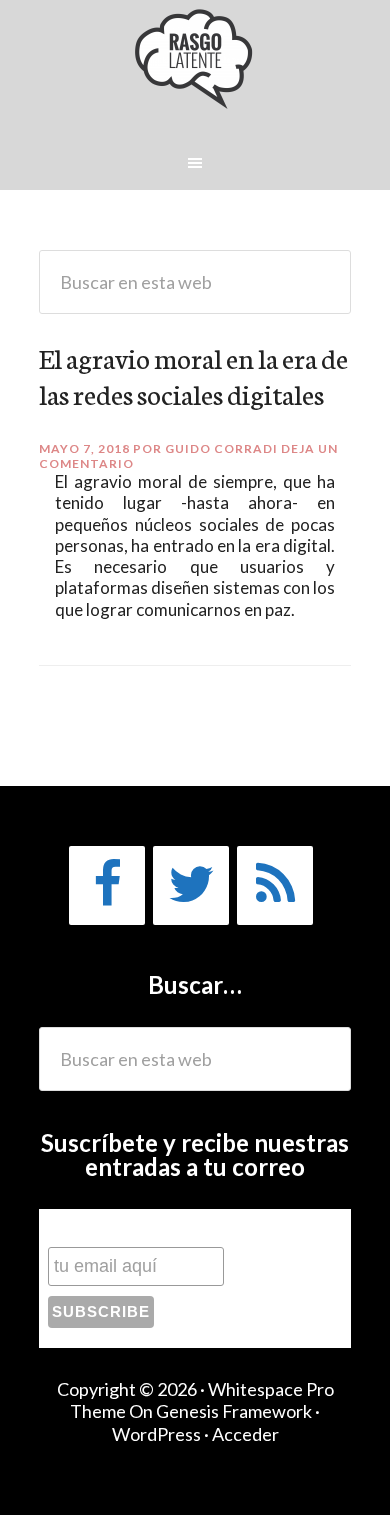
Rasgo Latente (195, 69)
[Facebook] (107, 885)
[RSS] (275, 885)
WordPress (156, 1434)
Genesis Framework (234, 1411)
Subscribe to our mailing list (154, 1227)
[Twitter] (191, 885)
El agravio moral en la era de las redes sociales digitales (193, 375)
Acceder (245, 1434)
